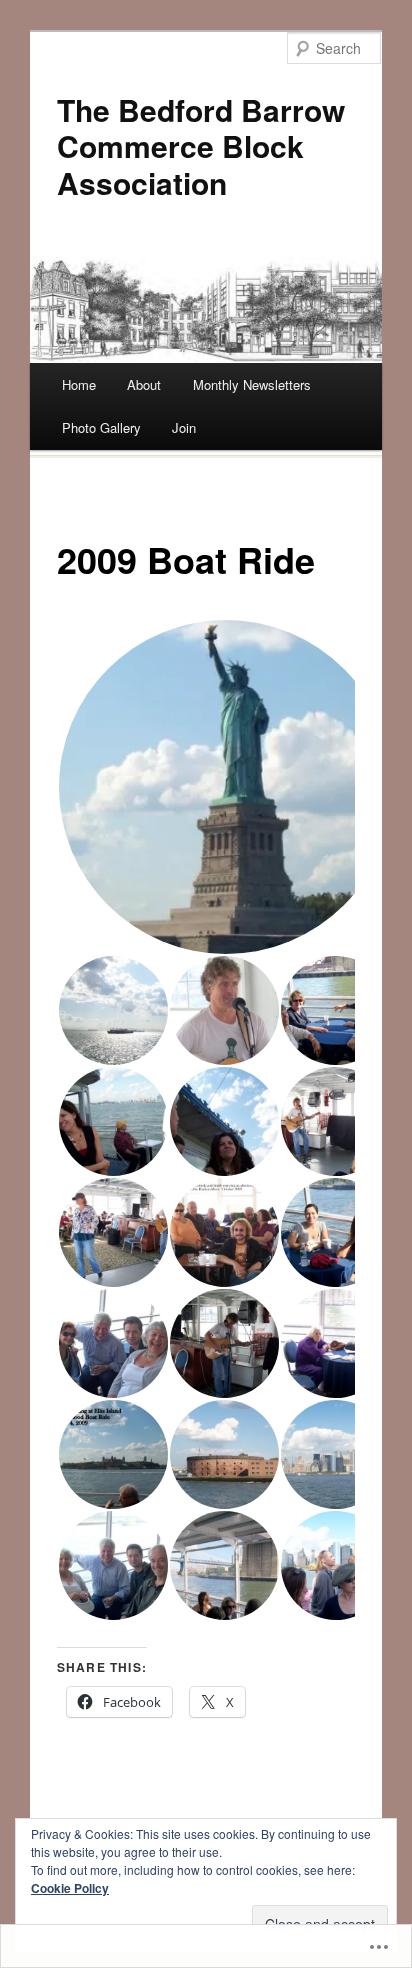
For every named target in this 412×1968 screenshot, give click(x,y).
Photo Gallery (101, 427)
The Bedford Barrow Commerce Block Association (201, 146)
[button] (225, 787)
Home (79, 384)
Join (184, 427)
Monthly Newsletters (252, 384)
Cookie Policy (70, 1888)
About (144, 384)
